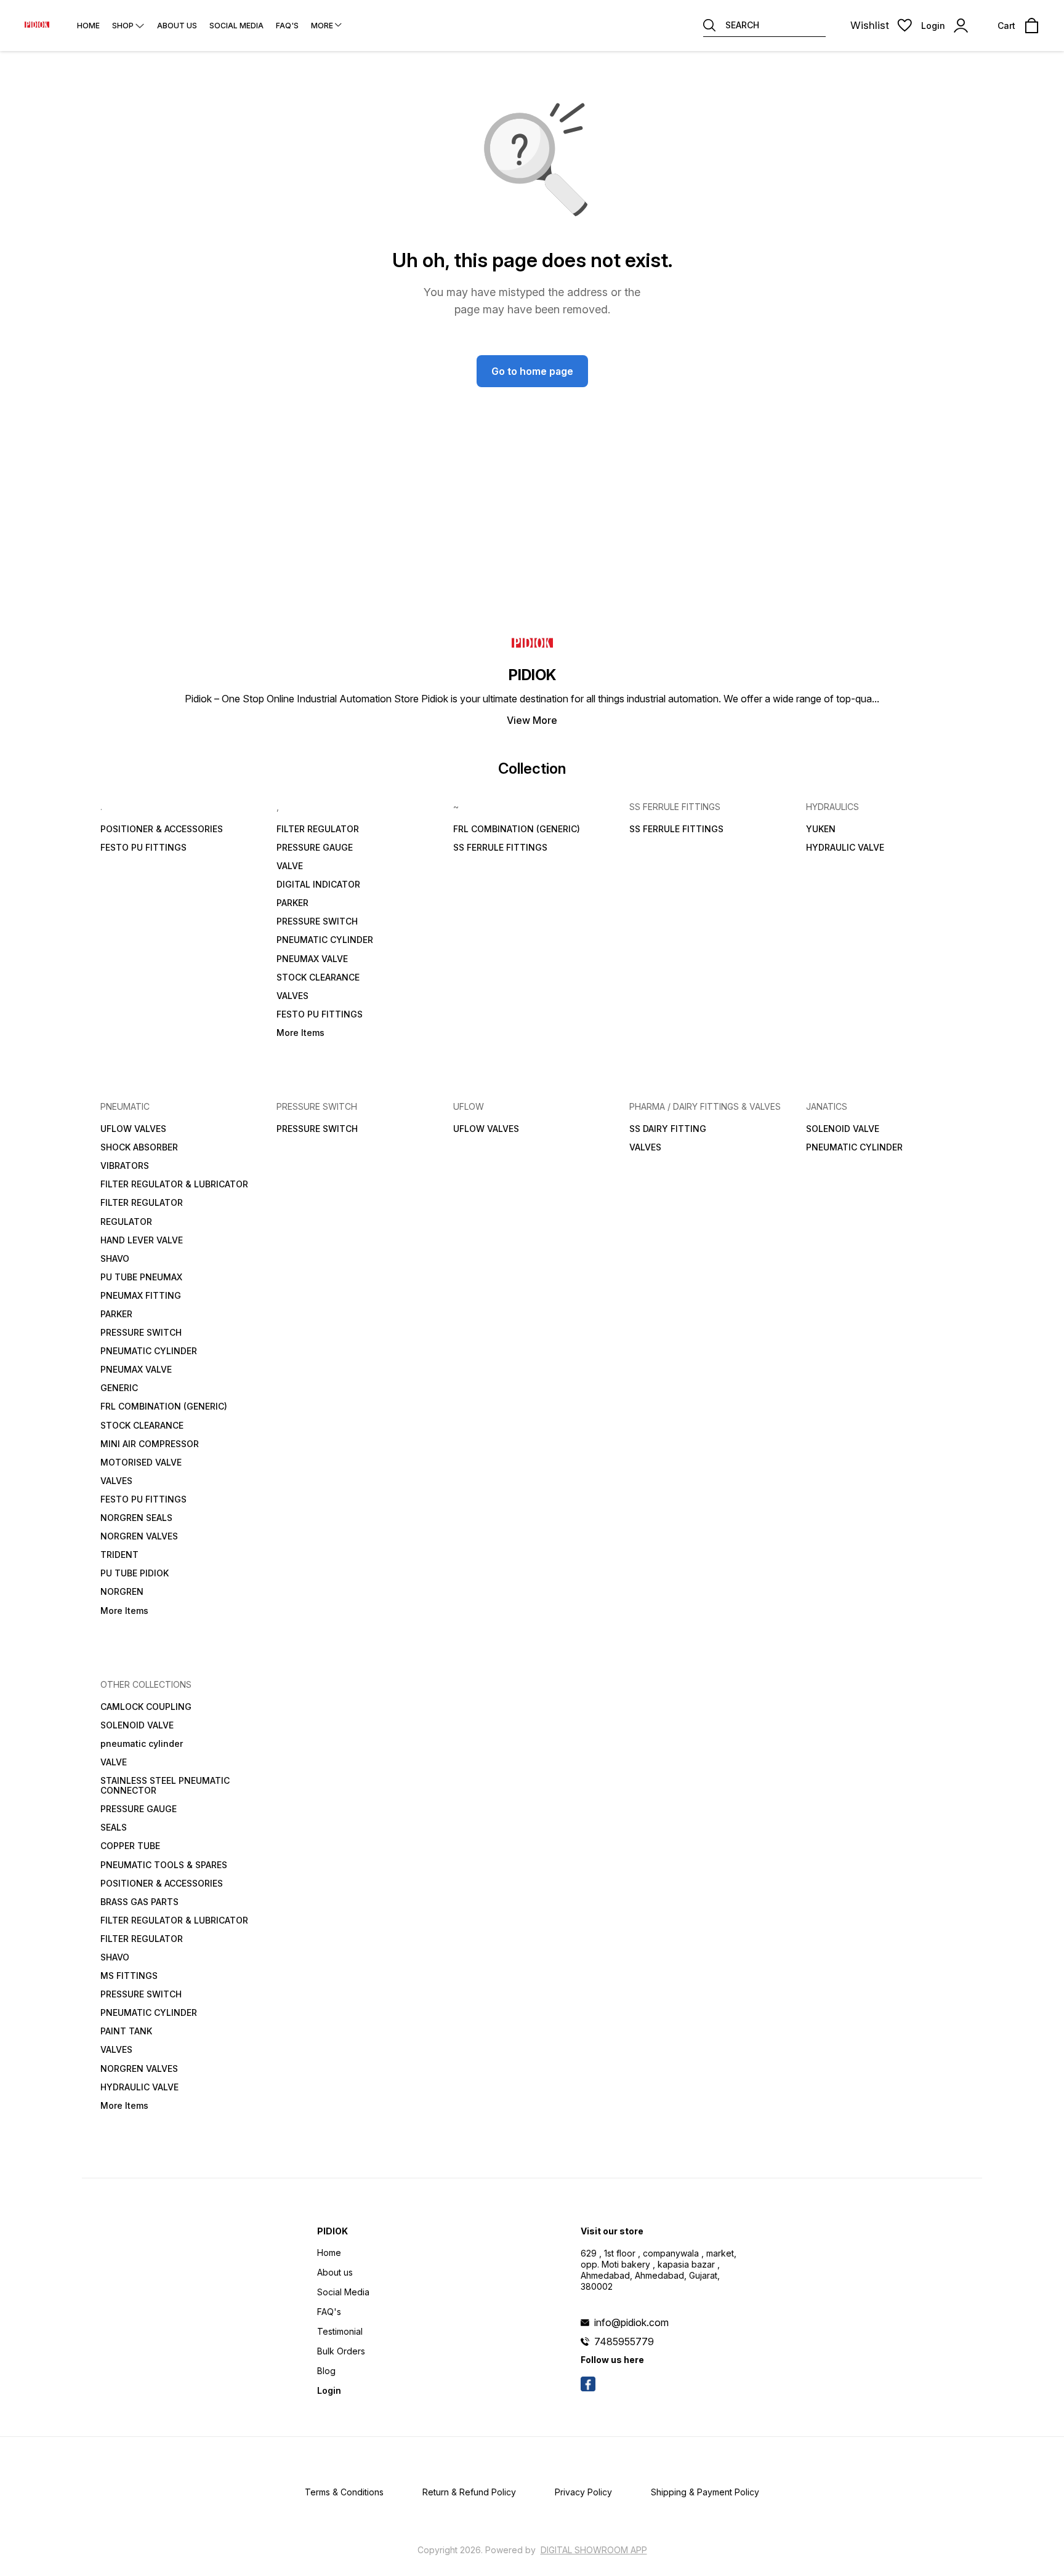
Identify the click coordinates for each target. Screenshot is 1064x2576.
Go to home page (532, 371)
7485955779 (624, 2341)
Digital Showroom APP (594, 2550)
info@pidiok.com (631, 2322)
